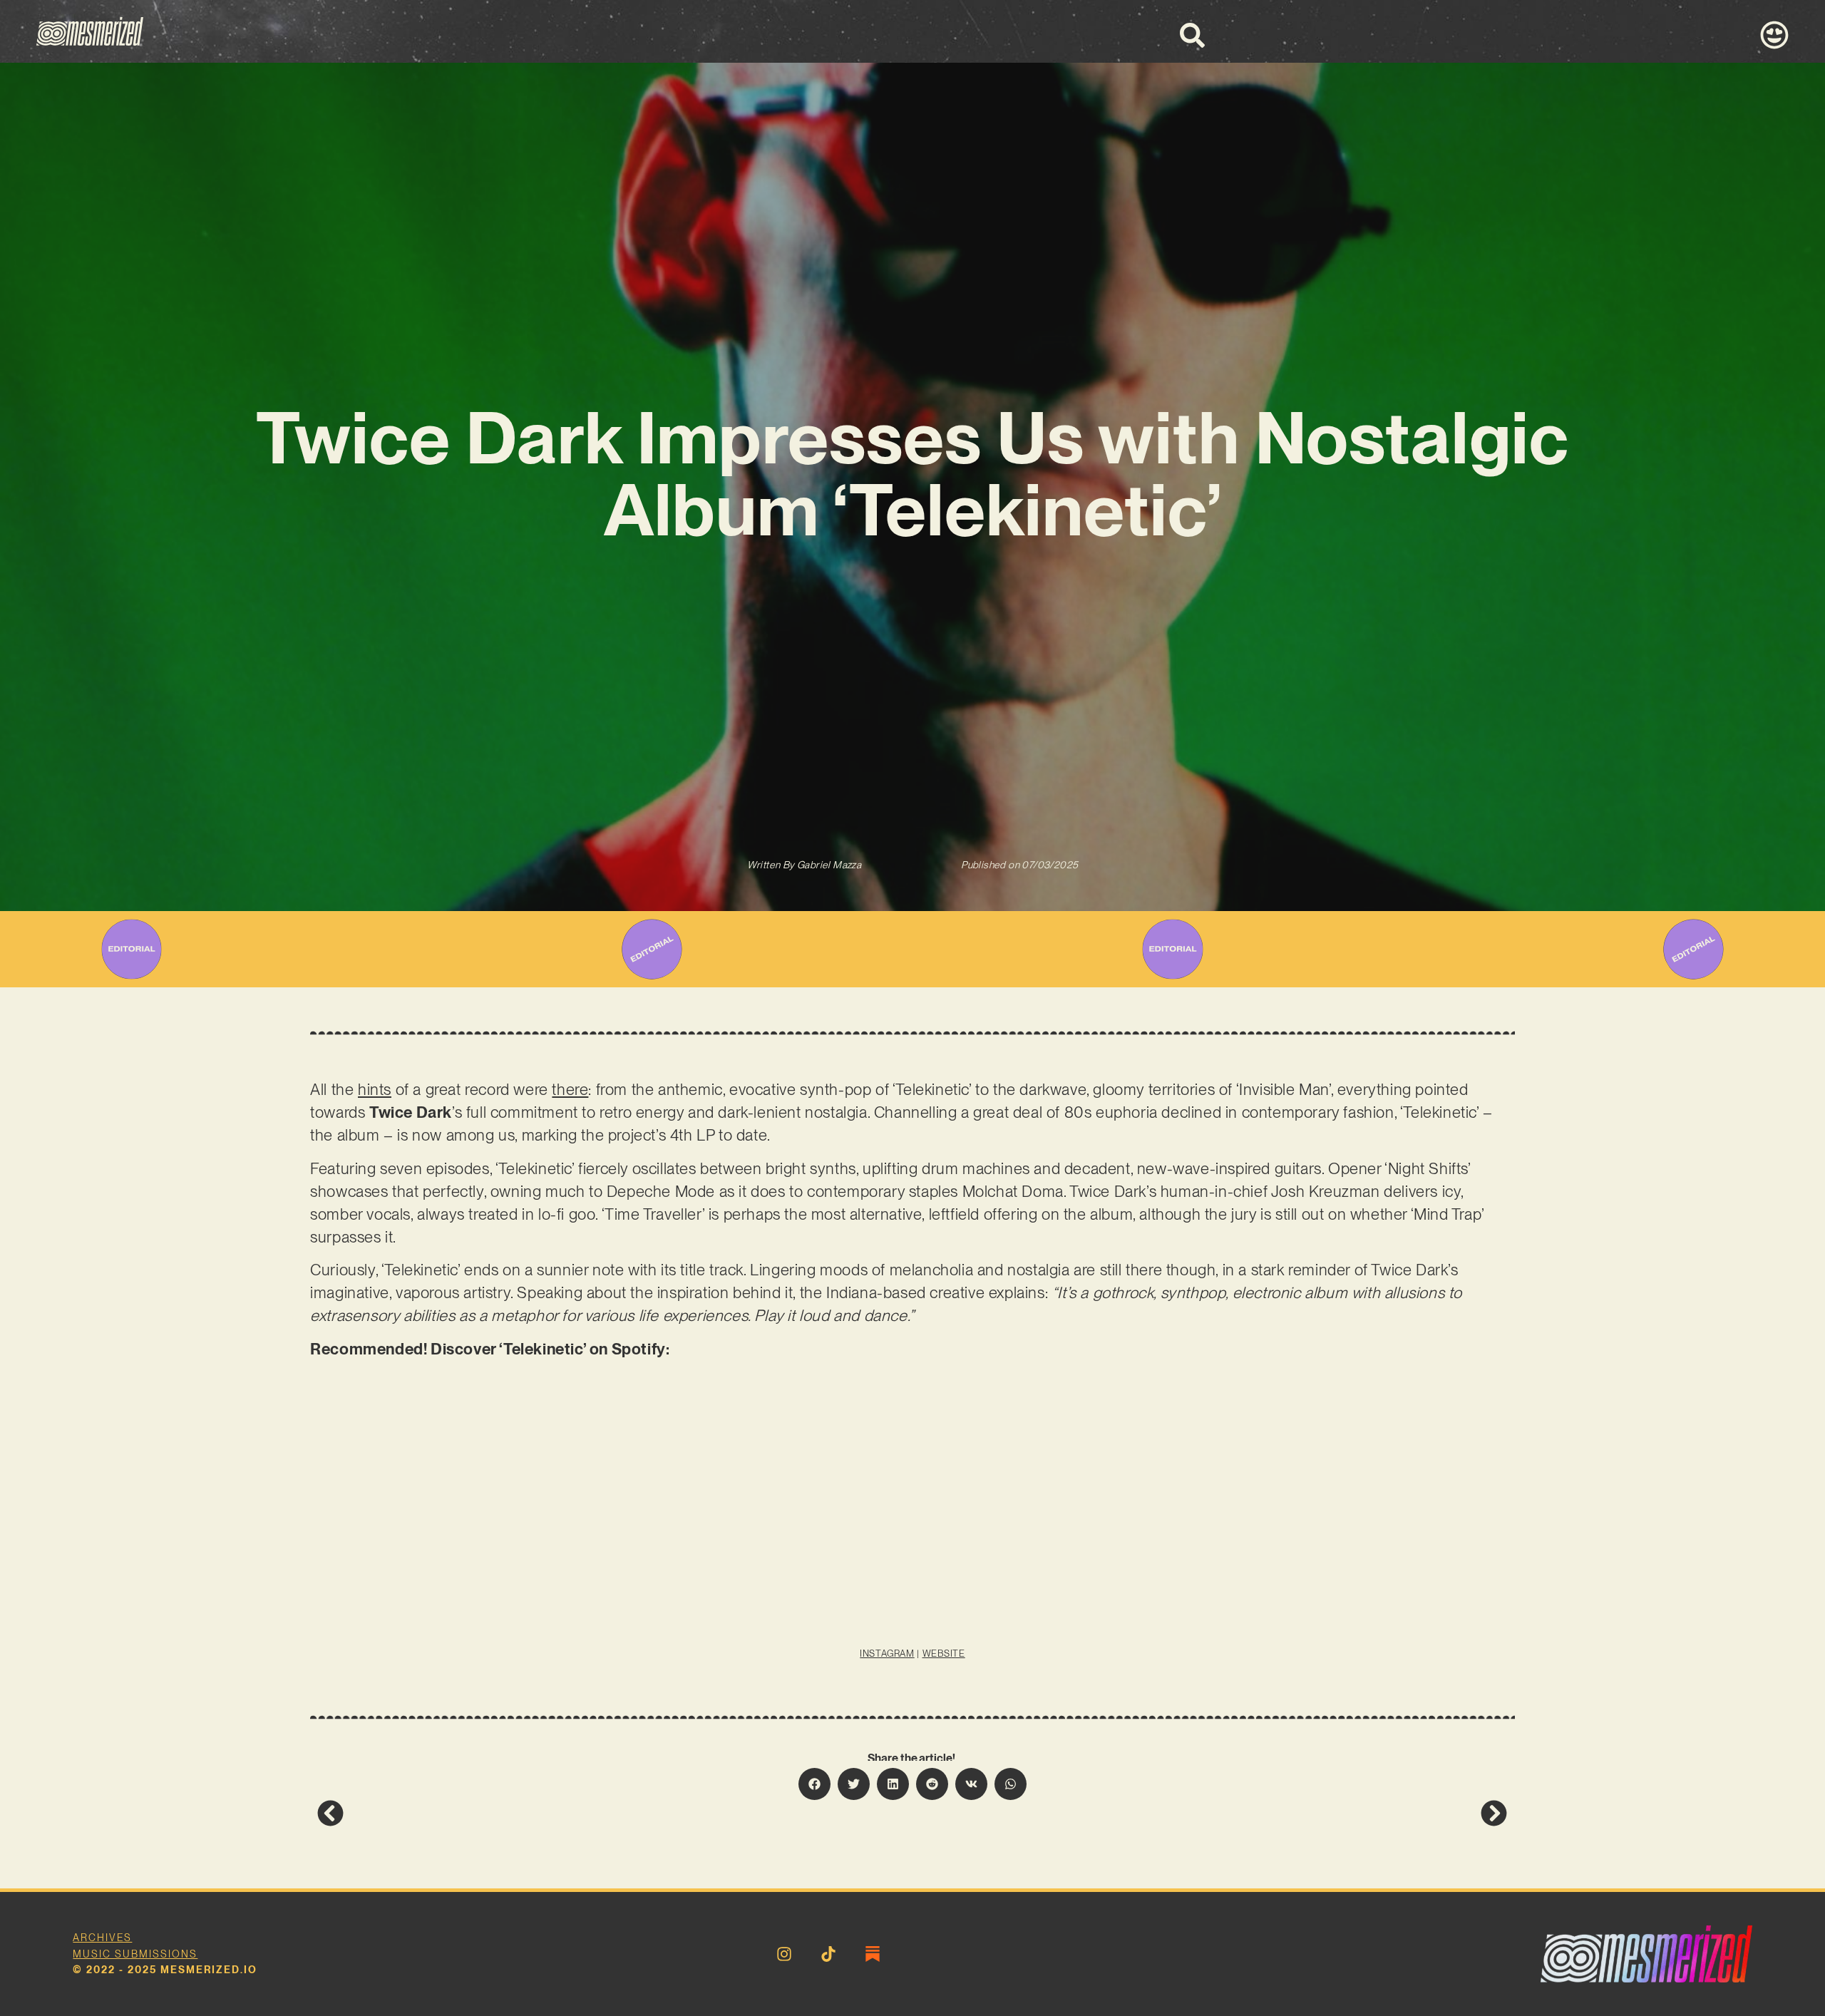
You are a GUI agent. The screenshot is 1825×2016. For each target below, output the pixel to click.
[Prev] (615, 1813)
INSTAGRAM (887, 1654)
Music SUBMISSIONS (135, 1954)
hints (375, 1089)
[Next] (1210, 1813)
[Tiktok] (828, 1954)
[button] (814, 1784)
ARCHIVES (102, 1938)
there (570, 1089)
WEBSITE (944, 1654)
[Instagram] (784, 1954)
